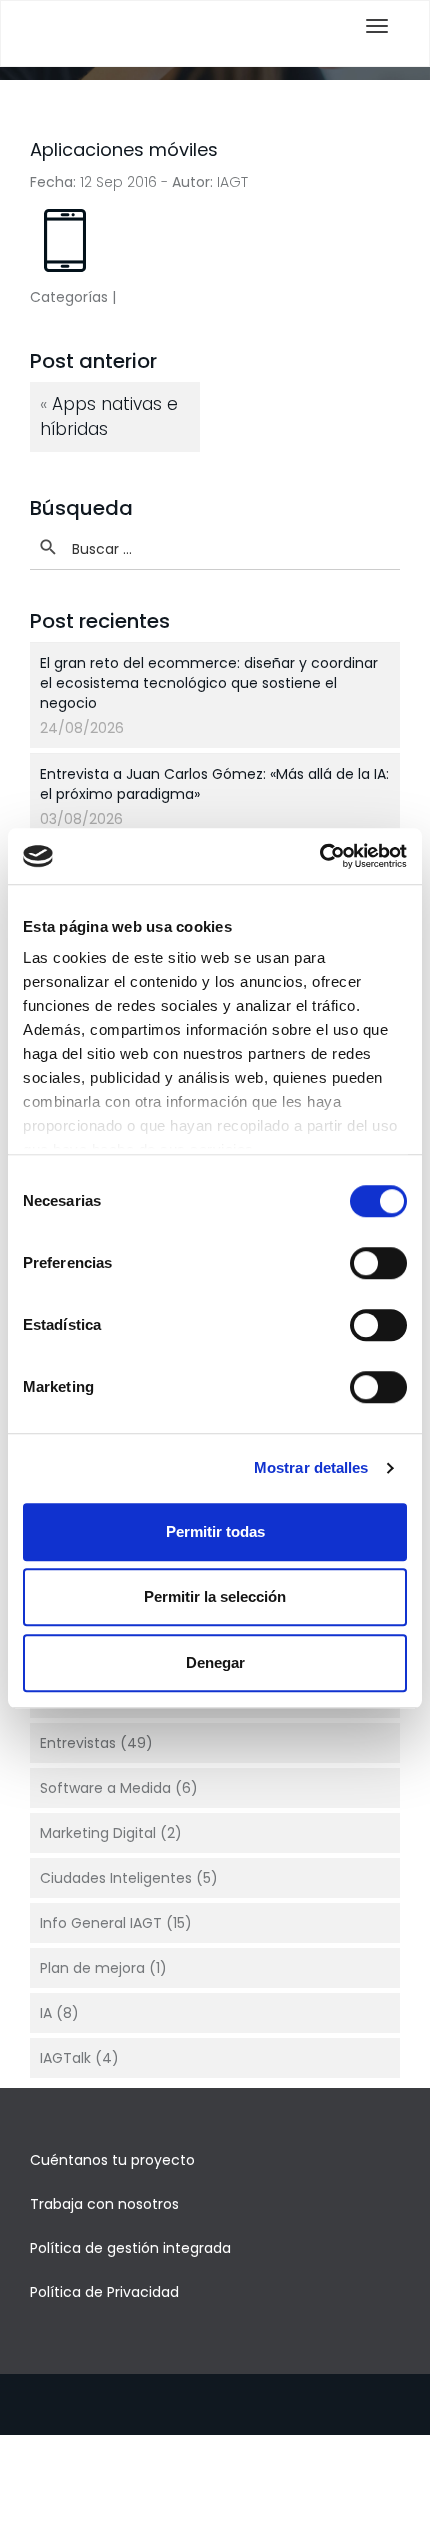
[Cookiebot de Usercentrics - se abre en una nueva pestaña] (319, 856)
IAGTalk (65, 2058)
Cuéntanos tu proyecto (112, 2160)
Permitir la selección (215, 1596)
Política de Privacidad (104, 2292)
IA (46, 2013)
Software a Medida (105, 1788)
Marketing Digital (98, 1833)
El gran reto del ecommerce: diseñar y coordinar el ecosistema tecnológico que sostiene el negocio (209, 683)
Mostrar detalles (311, 1467)
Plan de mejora (92, 1968)
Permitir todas (215, 1531)
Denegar (215, 1662)
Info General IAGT (101, 1923)
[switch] (378, 1263)
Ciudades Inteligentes (116, 1878)
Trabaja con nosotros (104, 2204)
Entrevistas (78, 1743)
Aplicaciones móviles (124, 149)
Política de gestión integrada (130, 2248)
